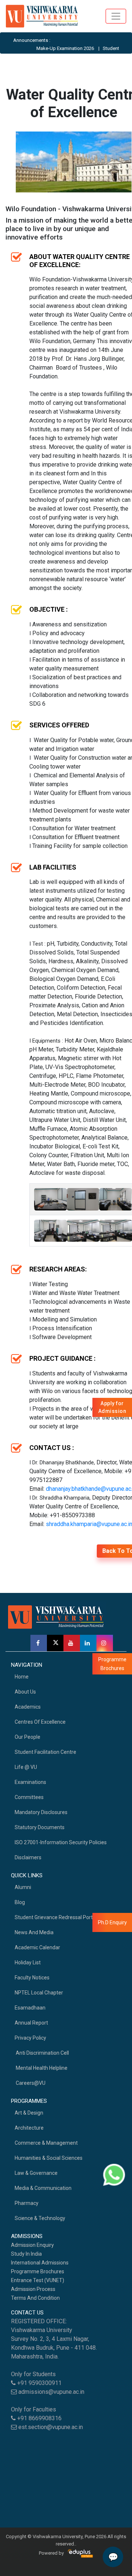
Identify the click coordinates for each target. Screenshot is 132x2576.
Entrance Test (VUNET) (38, 2280)
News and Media (34, 1932)
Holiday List (28, 1962)
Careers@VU (30, 2083)
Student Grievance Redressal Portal (56, 1917)
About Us (25, 1692)
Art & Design (29, 2113)
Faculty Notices (32, 1978)
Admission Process (33, 2289)
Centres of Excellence (40, 1722)
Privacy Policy (30, 2038)
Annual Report (31, 2023)
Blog (20, 1902)
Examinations (30, 1782)
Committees (29, 1797)
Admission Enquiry (32, 2245)
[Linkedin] (88, 1643)
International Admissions (40, 2263)
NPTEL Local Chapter (39, 1993)
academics (28, 1707)
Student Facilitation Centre (45, 1752)
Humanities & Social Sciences (49, 2158)
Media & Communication (43, 2188)
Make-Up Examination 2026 (52, 48)
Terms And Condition (35, 2298)
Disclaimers (28, 1857)
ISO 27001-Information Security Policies (61, 1842)
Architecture (29, 2128)
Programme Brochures (38, 2271)
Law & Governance (36, 2173)
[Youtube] (72, 1643)
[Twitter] (55, 1643)
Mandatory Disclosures (41, 1812)
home (22, 1677)
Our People (27, 1737)
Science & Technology (40, 2218)
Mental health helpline (41, 2068)
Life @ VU (26, 1767)
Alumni (23, 1887)
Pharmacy (27, 2203)
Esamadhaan (30, 2008)
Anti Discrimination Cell (42, 2053)
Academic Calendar (37, 1947)
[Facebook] (39, 1643)
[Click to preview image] (74, 162)
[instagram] (105, 1643)
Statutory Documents (40, 1827)
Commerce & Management (46, 2143)
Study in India (26, 2254)
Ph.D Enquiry (112, 1922)
